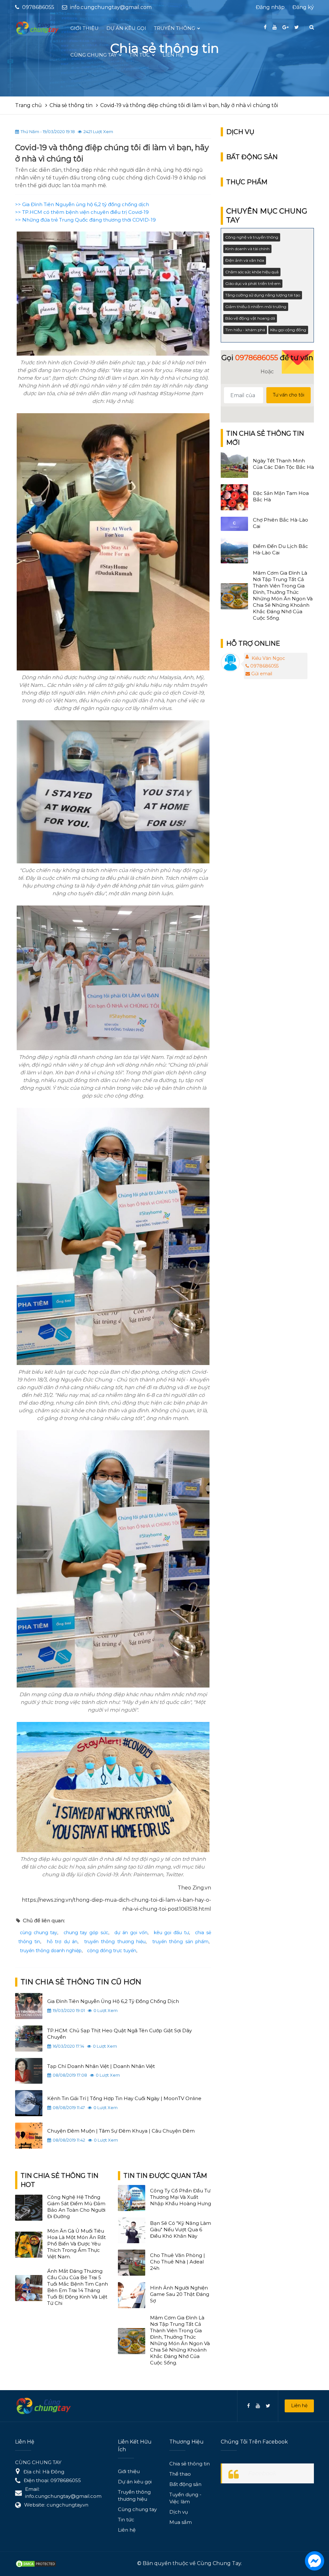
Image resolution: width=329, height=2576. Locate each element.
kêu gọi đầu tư (171, 1933)
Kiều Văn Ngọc (268, 658)
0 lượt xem (106, 2010)
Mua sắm (181, 2522)
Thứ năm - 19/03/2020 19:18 (48, 132)
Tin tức (126, 2520)
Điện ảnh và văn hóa (245, 260)
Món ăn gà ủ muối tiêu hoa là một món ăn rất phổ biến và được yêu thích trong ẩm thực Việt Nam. (76, 2244)
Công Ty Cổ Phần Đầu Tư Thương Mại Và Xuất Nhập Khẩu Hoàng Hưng (181, 2197)
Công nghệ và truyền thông (252, 237)
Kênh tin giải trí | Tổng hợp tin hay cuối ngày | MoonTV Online (124, 2098)
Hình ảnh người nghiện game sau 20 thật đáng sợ (180, 2294)
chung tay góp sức (86, 1933)
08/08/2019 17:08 (70, 2075)
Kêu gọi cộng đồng (288, 330)
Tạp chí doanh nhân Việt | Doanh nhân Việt (101, 2066)
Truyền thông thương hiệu (134, 2495)
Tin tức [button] (140, 55)
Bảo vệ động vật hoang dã (250, 318)
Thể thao (180, 2474)
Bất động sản (185, 2484)
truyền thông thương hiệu (115, 1942)
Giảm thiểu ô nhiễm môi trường (256, 307)
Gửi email (262, 674)
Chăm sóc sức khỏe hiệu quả (252, 272)
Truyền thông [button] (175, 28)
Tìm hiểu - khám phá (245, 330)
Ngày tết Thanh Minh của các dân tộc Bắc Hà (283, 464)
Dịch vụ (179, 2512)
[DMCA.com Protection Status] (36, 2563)
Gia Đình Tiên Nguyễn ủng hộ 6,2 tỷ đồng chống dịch (113, 2001)
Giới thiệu (129, 2471)
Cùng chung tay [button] (94, 55)
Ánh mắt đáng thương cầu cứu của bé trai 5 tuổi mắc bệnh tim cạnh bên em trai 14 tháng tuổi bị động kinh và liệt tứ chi (78, 2287)
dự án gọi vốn (131, 1933)
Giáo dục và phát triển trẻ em (253, 283)
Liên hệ (299, 2406)
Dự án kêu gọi (135, 2482)
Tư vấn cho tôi (289, 395)
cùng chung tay (39, 1933)
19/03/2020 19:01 (69, 2010)
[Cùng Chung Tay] (38, 28)
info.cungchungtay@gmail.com (111, 7)
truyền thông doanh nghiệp (51, 1951)
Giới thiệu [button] (84, 28)
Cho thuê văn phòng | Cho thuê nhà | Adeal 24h (178, 2262)
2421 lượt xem (98, 132)
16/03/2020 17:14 (68, 2046)
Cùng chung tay (137, 2509)
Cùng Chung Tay (219, 2563)
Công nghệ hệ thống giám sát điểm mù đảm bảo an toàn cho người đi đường (76, 2207)
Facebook (262, 2473)
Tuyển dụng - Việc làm (185, 2498)
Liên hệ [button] (173, 55)
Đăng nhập (270, 7)
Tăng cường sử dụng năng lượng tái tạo (263, 295)
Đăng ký (303, 7)
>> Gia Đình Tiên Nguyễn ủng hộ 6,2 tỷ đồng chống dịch (82, 204)
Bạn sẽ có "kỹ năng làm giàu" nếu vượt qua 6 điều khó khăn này (181, 2230)
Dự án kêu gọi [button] (126, 28)
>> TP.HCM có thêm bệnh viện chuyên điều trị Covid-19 (82, 212)
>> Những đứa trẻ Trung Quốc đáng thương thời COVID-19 (85, 220)
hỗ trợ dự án (62, 1942)
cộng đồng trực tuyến (112, 1951)
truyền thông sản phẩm (180, 1942)
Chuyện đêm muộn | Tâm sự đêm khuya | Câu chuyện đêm (121, 2131)
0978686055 (264, 666)
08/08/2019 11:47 (69, 2107)
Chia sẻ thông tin (190, 2464)
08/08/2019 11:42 (69, 2140)
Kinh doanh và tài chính (247, 249)
